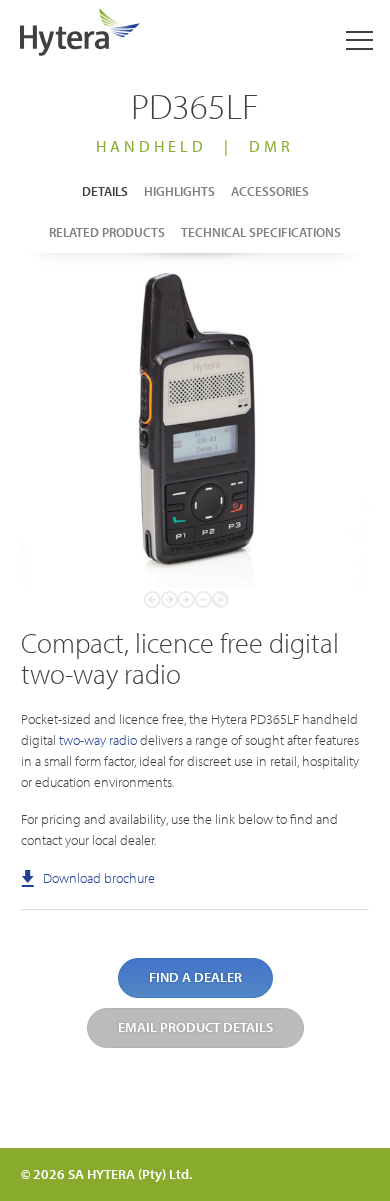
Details (105, 191)
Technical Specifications (261, 232)
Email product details (195, 1027)
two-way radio (98, 740)
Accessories (270, 191)
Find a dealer (195, 977)
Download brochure (97, 878)
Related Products (107, 232)
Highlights (179, 191)
